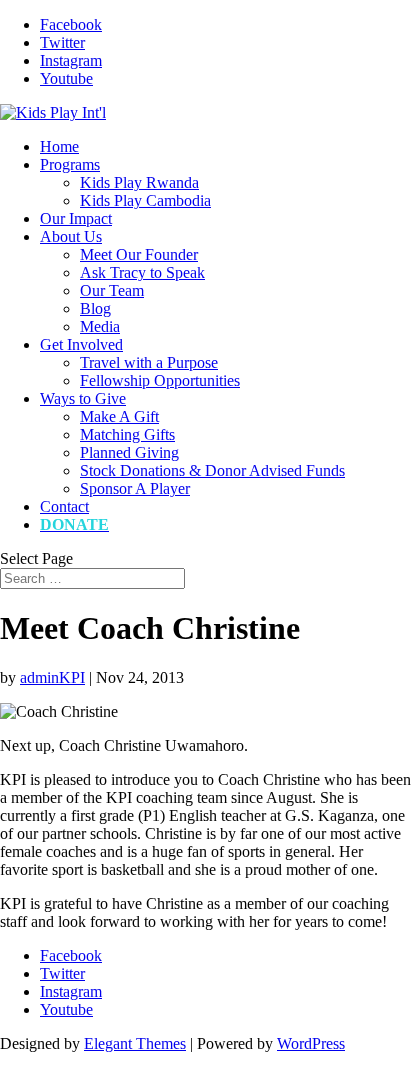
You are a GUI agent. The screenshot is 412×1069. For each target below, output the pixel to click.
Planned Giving (129, 452)
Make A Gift (119, 416)
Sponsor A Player (135, 488)
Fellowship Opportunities (160, 380)
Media (100, 326)
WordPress (311, 1043)
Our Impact (76, 218)
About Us (71, 236)
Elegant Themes (135, 1043)
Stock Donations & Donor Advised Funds (212, 470)
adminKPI (52, 677)
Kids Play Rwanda (139, 182)
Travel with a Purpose (149, 362)
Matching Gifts (127, 434)
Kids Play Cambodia (145, 200)
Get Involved (81, 344)
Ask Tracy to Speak (142, 272)
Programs (70, 164)
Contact (64, 506)
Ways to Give (83, 398)
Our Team (112, 290)
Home (59, 146)
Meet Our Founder (139, 254)
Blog (95, 308)
